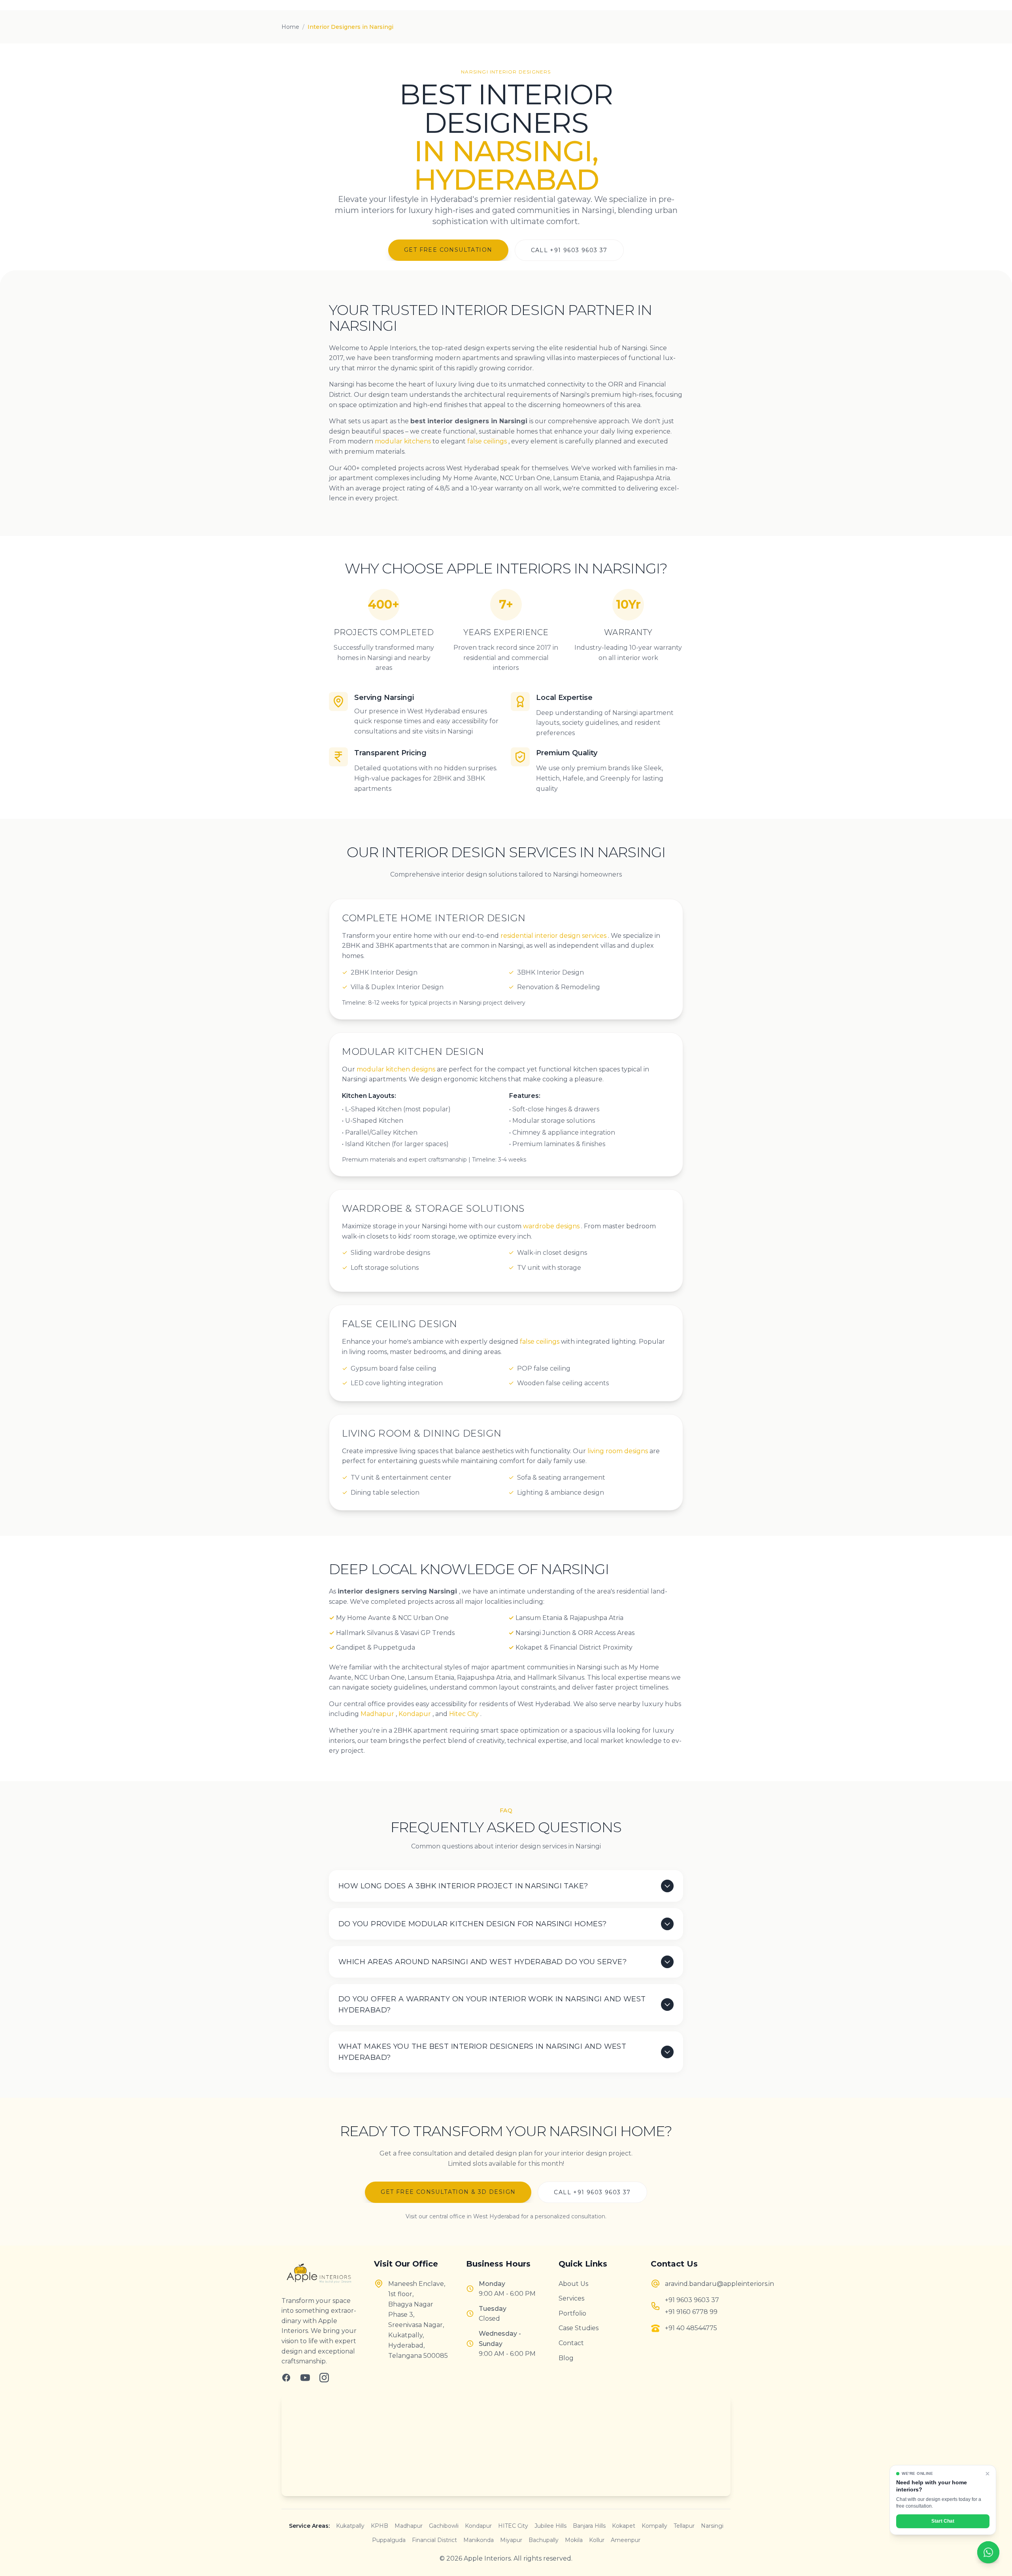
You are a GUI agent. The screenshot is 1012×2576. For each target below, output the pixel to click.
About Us (573, 2284)
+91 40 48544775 (691, 2328)
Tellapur (684, 2526)
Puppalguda (389, 2540)
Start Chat (943, 2521)
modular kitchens (404, 441)
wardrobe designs (552, 1226)
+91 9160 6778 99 (691, 2312)
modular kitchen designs (397, 1069)
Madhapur (378, 1714)
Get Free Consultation (448, 250)
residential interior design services (554, 936)
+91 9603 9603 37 (692, 2300)
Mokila (574, 2540)
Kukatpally (350, 2526)
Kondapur (415, 1714)
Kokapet (624, 2526)
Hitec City (465, 1714)
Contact (571, 2343)
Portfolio (572, 2313)
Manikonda (479, 2540)
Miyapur (511, 2540)
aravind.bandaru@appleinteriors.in (698, 2284)
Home (290, 27)
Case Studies (579, 2328)
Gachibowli (444, 2526)
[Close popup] (987, 2474)
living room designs (618, 1451)
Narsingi (712, 2526)
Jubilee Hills (550, 2526)
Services (571, 2298)
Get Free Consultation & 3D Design (448, 2192)
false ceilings (488, 441)
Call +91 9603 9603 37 (569, 250)
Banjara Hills (589, 2526)
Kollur (597, 2540)
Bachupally (544, 2540)
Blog (566, 2358)
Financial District (434, 2540)
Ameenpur (626, 2540)
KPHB (379, 2526)
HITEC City (513, 2526)
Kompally (654, 2526)
